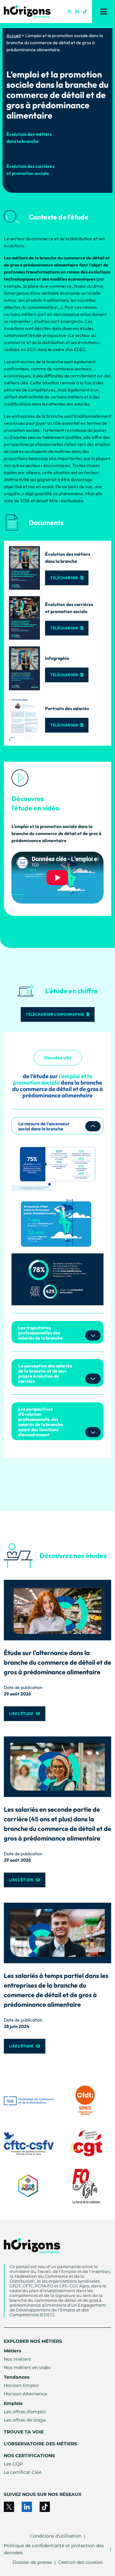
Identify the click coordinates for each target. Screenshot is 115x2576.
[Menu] (103, 12)
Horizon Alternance (25, 2394)
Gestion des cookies (80, 2562)
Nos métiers (17, 2359)
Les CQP (13, 2464)
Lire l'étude (21, 1714)
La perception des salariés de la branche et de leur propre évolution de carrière (45, 1374)
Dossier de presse (32, 2562)
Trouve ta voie (24, 2432)
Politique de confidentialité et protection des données (54, 2549)
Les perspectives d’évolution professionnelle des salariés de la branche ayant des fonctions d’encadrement (41, 1422)
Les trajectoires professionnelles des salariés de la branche (41, 1333)
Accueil (14, 36)
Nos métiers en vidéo (27, 2367)
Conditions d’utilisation (56, 2536)
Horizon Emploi (21, 2385)
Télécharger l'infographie (55, 1014)
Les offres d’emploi (25, 2412)
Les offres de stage (25, 2420)
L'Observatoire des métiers (40, 2444)
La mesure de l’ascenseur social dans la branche (44, 1126)
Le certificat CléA (23, 2472)
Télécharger (64, 578)
